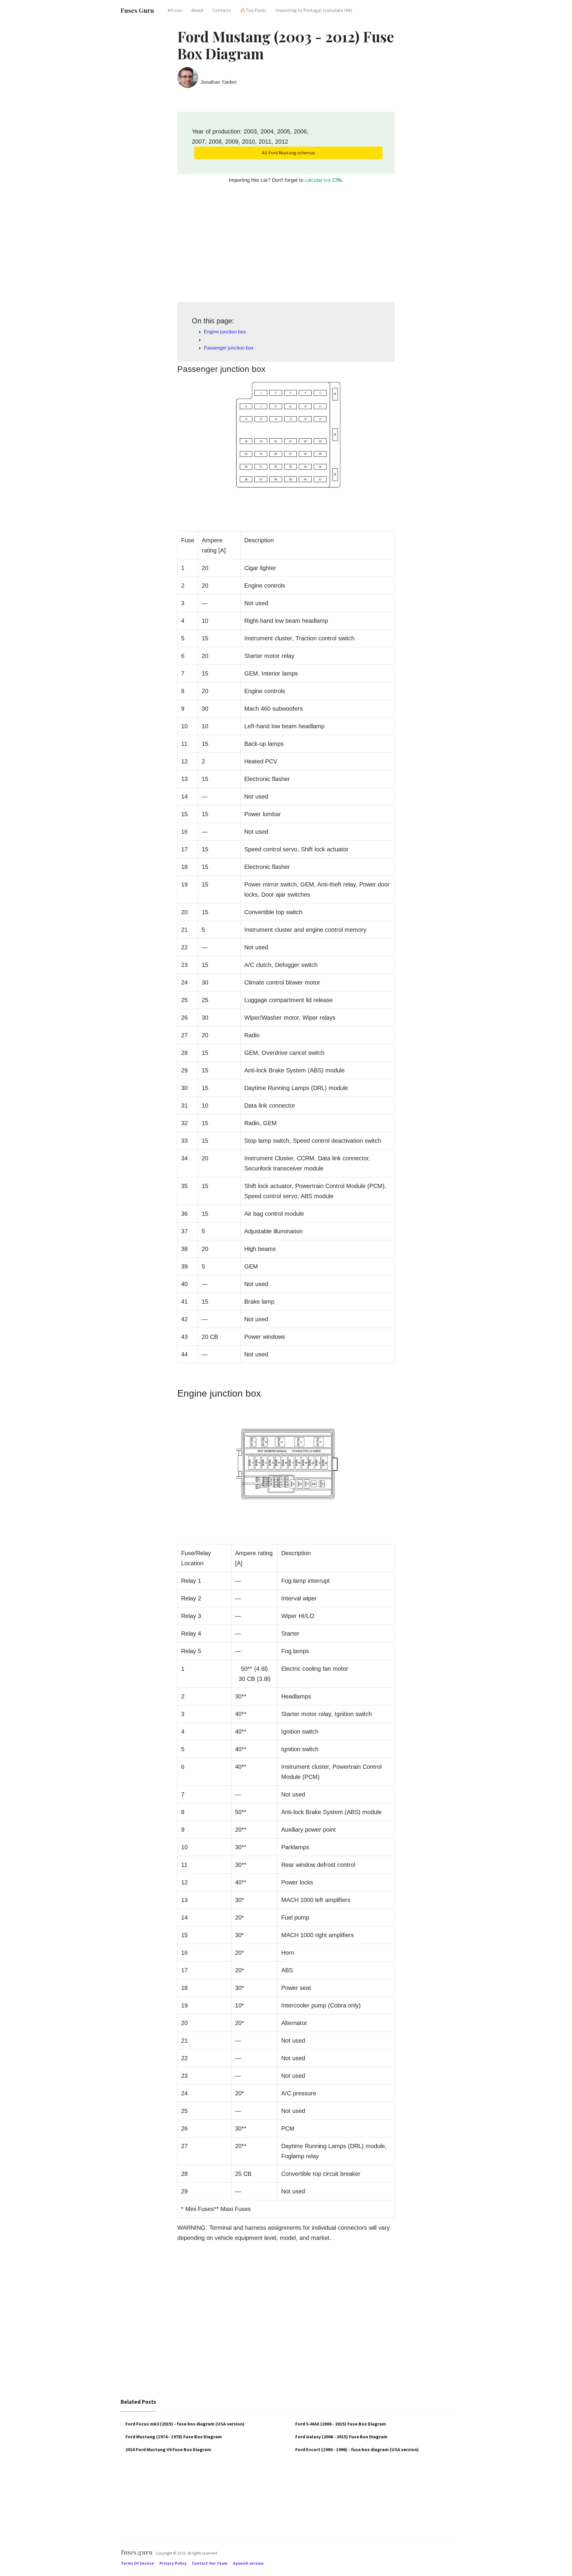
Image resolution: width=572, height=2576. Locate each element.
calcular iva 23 (321, 180)
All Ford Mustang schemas (289, 153)
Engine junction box (225, 332)
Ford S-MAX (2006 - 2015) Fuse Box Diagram (341, 2424)
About (198, 10)
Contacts (222, 10)
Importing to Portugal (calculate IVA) (314, 10)
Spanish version (248, 2563)
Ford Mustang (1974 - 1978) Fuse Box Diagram (174, 2437)
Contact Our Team (210, 2563)
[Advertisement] (286, 246)
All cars (175, 10)
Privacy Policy (173, 2563)
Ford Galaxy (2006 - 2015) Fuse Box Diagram (341, 2437)
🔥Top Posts (253, 10)
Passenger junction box (229, 348)
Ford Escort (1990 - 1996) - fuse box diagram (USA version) (357, 2449)
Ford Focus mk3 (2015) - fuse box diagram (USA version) (185, 2424)
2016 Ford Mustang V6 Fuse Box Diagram (168, 2449)
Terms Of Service (138, 2563)
